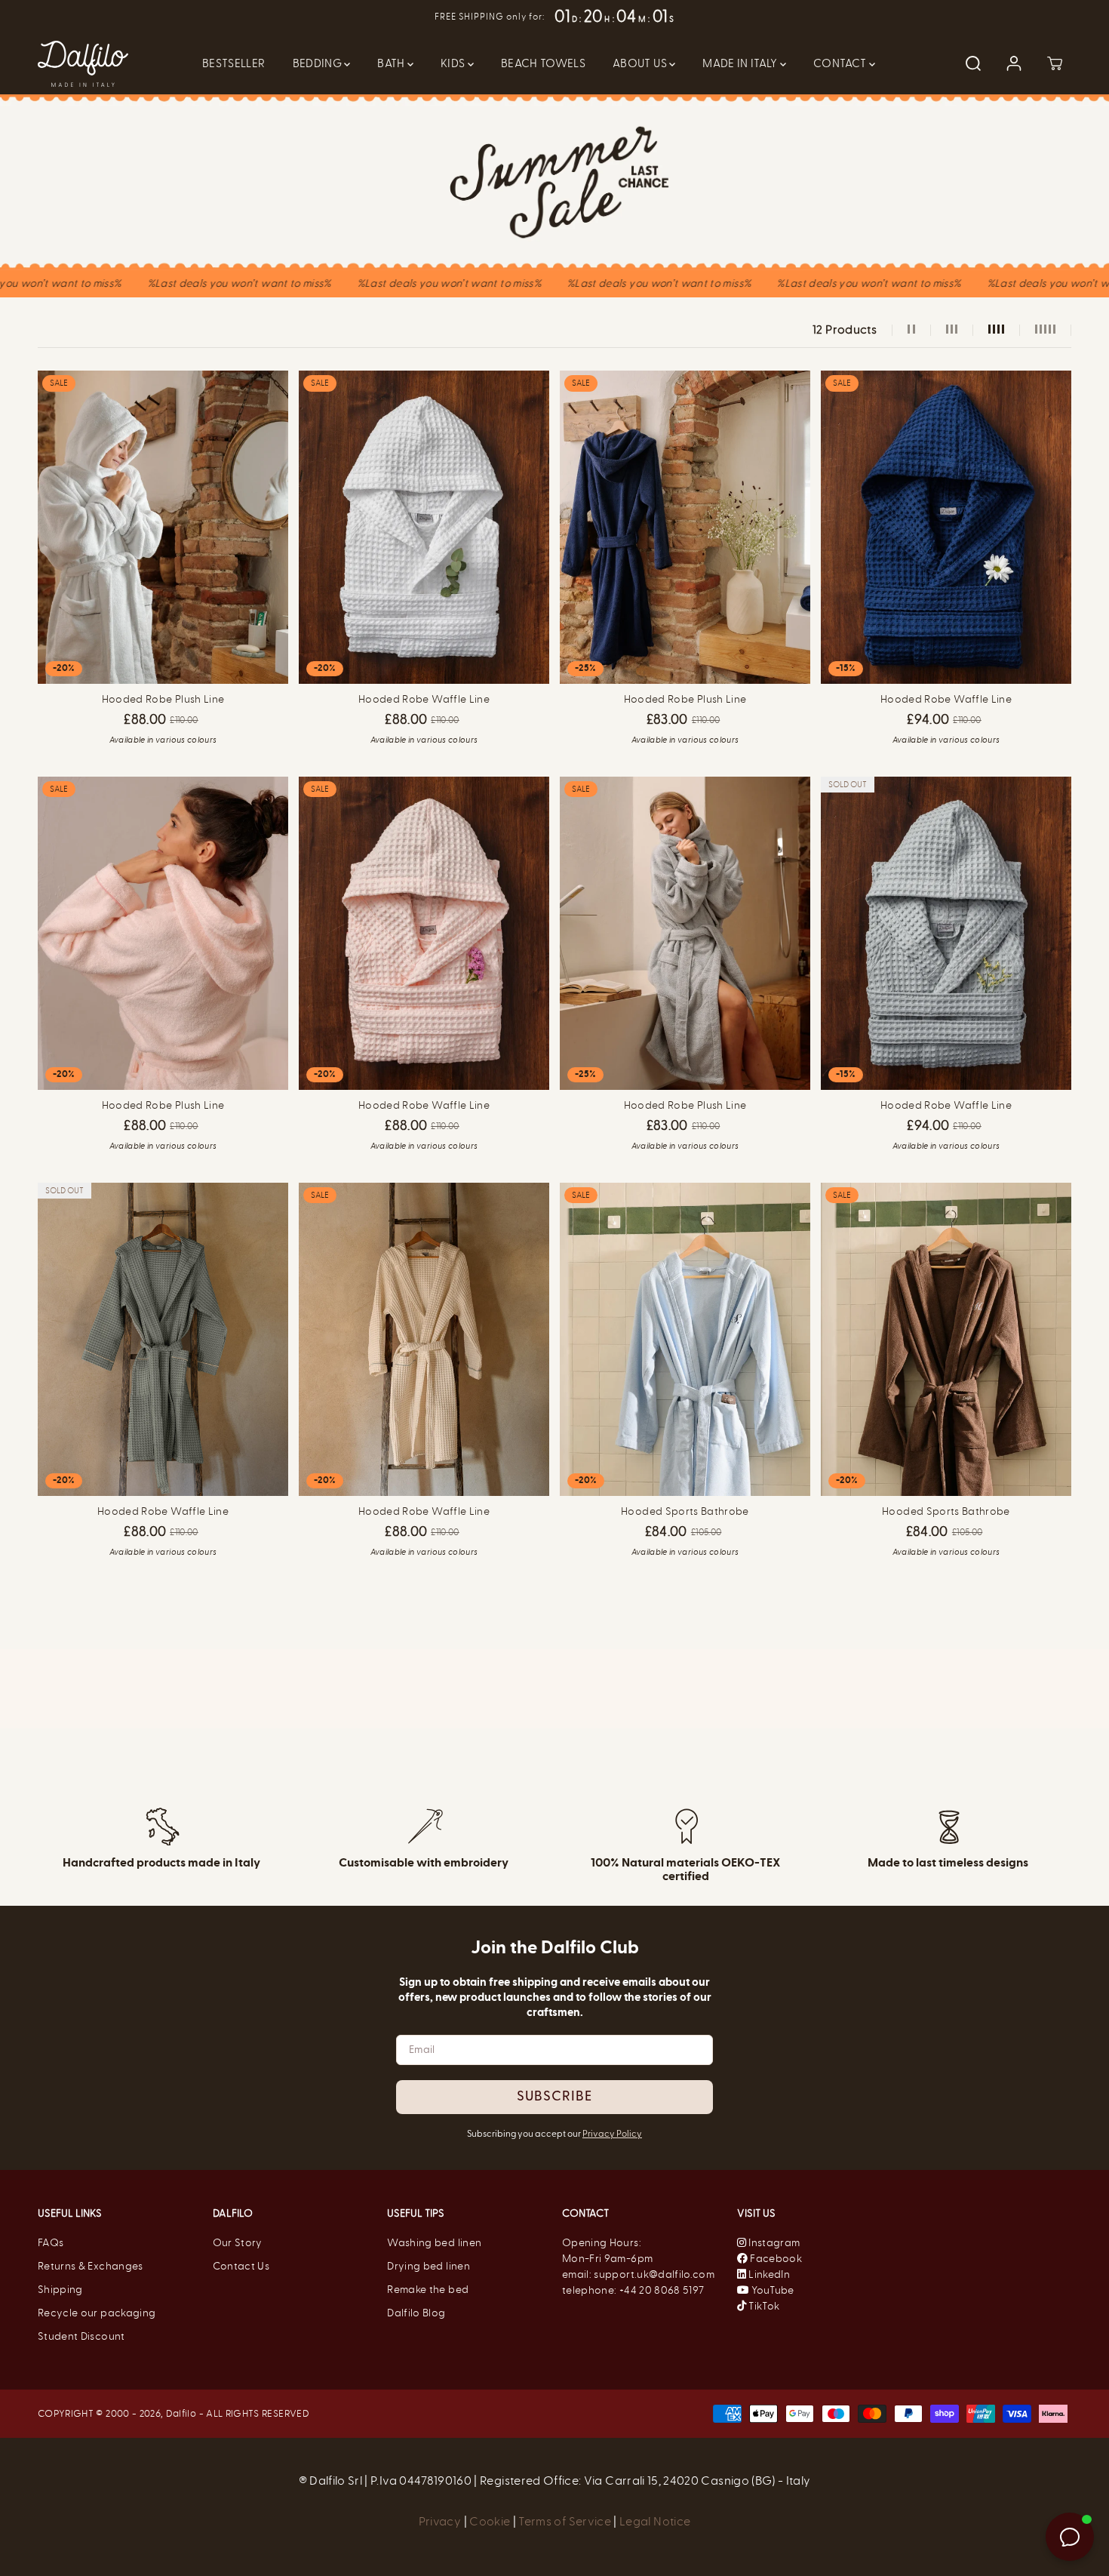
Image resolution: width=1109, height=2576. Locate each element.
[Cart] (1055, 63)
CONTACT (841, 63)
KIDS (454, 63)
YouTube (772, 2290)
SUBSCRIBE (554, 2097)
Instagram (774, 2243)
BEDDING (319, 63)
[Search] (973, 63)
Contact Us (241, 2266)
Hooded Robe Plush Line (163, 699)
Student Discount (81, 2336)
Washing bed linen (434, 2243)
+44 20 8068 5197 (662, 2290)
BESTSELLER (234, 63)
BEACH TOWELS (543, 63)
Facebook (775, 2259)
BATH (392, 63)
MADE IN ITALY (741, 63)
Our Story (238, 2243)
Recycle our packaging (97, 2313)
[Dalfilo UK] (83, 64)
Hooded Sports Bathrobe (685, 1511)
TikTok (763, 2306)
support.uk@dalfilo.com (654, 2274)
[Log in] (1014, 63)
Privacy (441, 2521)
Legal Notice (655, 2521)
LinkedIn (768, 2274)
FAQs (51, 2243)
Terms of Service (565, 2521)
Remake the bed (428, 2290)
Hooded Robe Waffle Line (424, 699)
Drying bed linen (429, 2266)
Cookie (491, 2521)
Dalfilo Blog (416, 2313)
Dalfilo (181, 2413)
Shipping (60, 2290)
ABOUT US (641, 63)
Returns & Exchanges (91, 2266)
